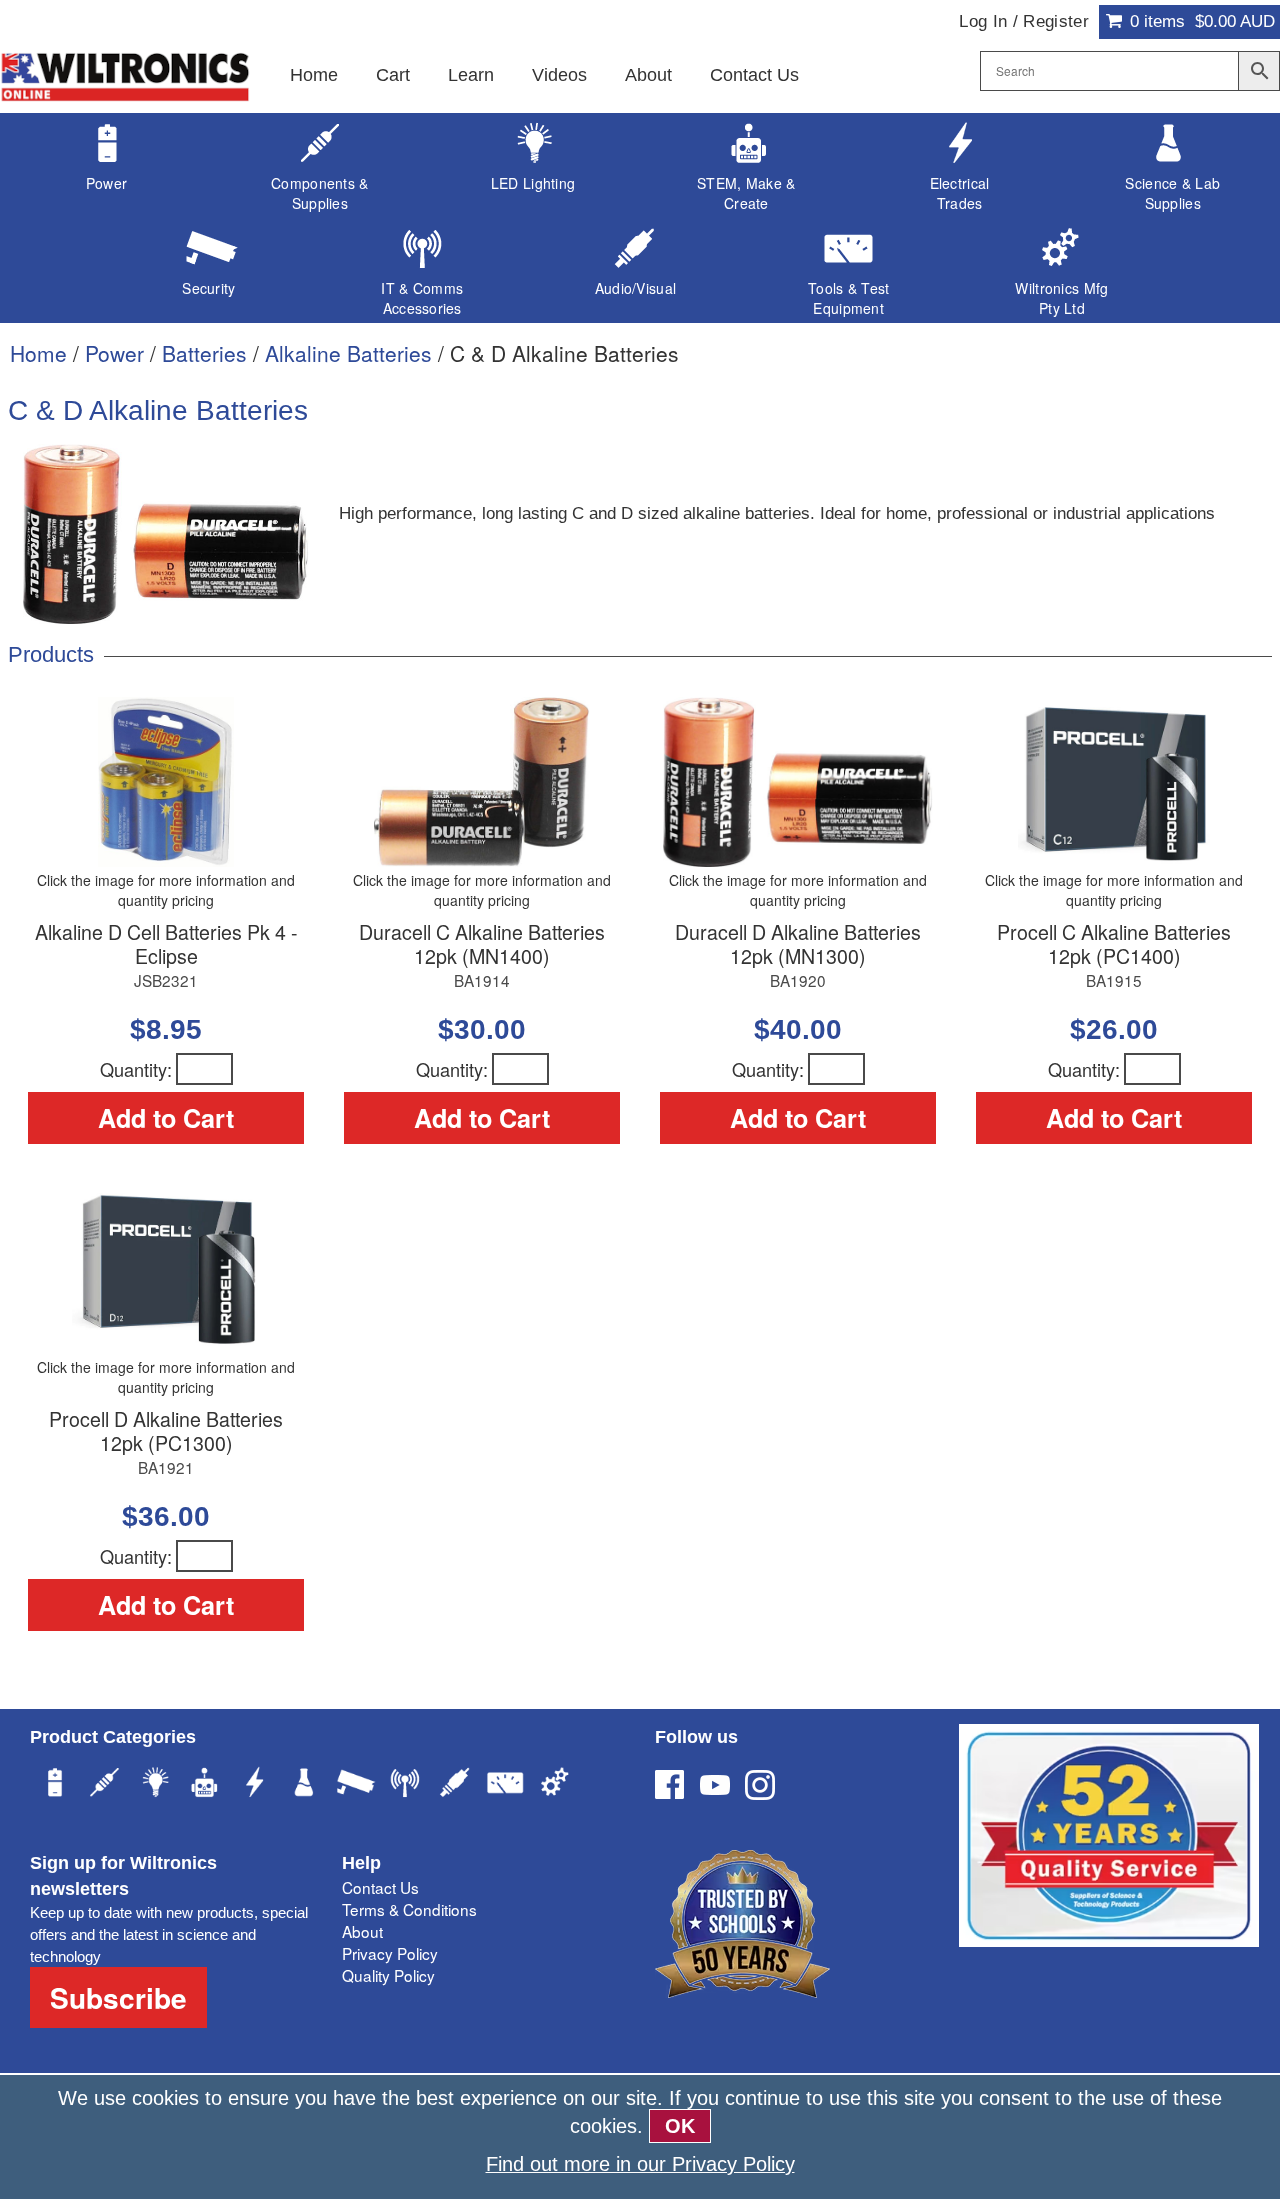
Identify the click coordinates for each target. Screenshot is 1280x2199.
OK (680, 2126)
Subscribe (118, 1997)
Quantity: (136, 1069)
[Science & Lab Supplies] (305, 1785)
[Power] (55, 1785)
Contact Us (754, 75)
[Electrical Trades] (255, 1785)
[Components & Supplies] (105, 1785)
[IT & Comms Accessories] (405, 1785)
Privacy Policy (390, 1953)
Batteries (204, 353)
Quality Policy (388, 1975)
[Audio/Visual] (455, 1785)
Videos (559, 75)
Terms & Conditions (409, 1909)
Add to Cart (166, 1118)
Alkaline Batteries (348, 353)
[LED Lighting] (155, 1785)
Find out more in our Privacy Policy (640, 2164)
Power (114, 353)
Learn (471, 75)
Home (314, 75)
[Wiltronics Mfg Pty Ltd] (555, 1785)
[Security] (355, 1785)
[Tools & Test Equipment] (505, 1785)
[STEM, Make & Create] (205, 1785)
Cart (393, 75)
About (648, 75)
